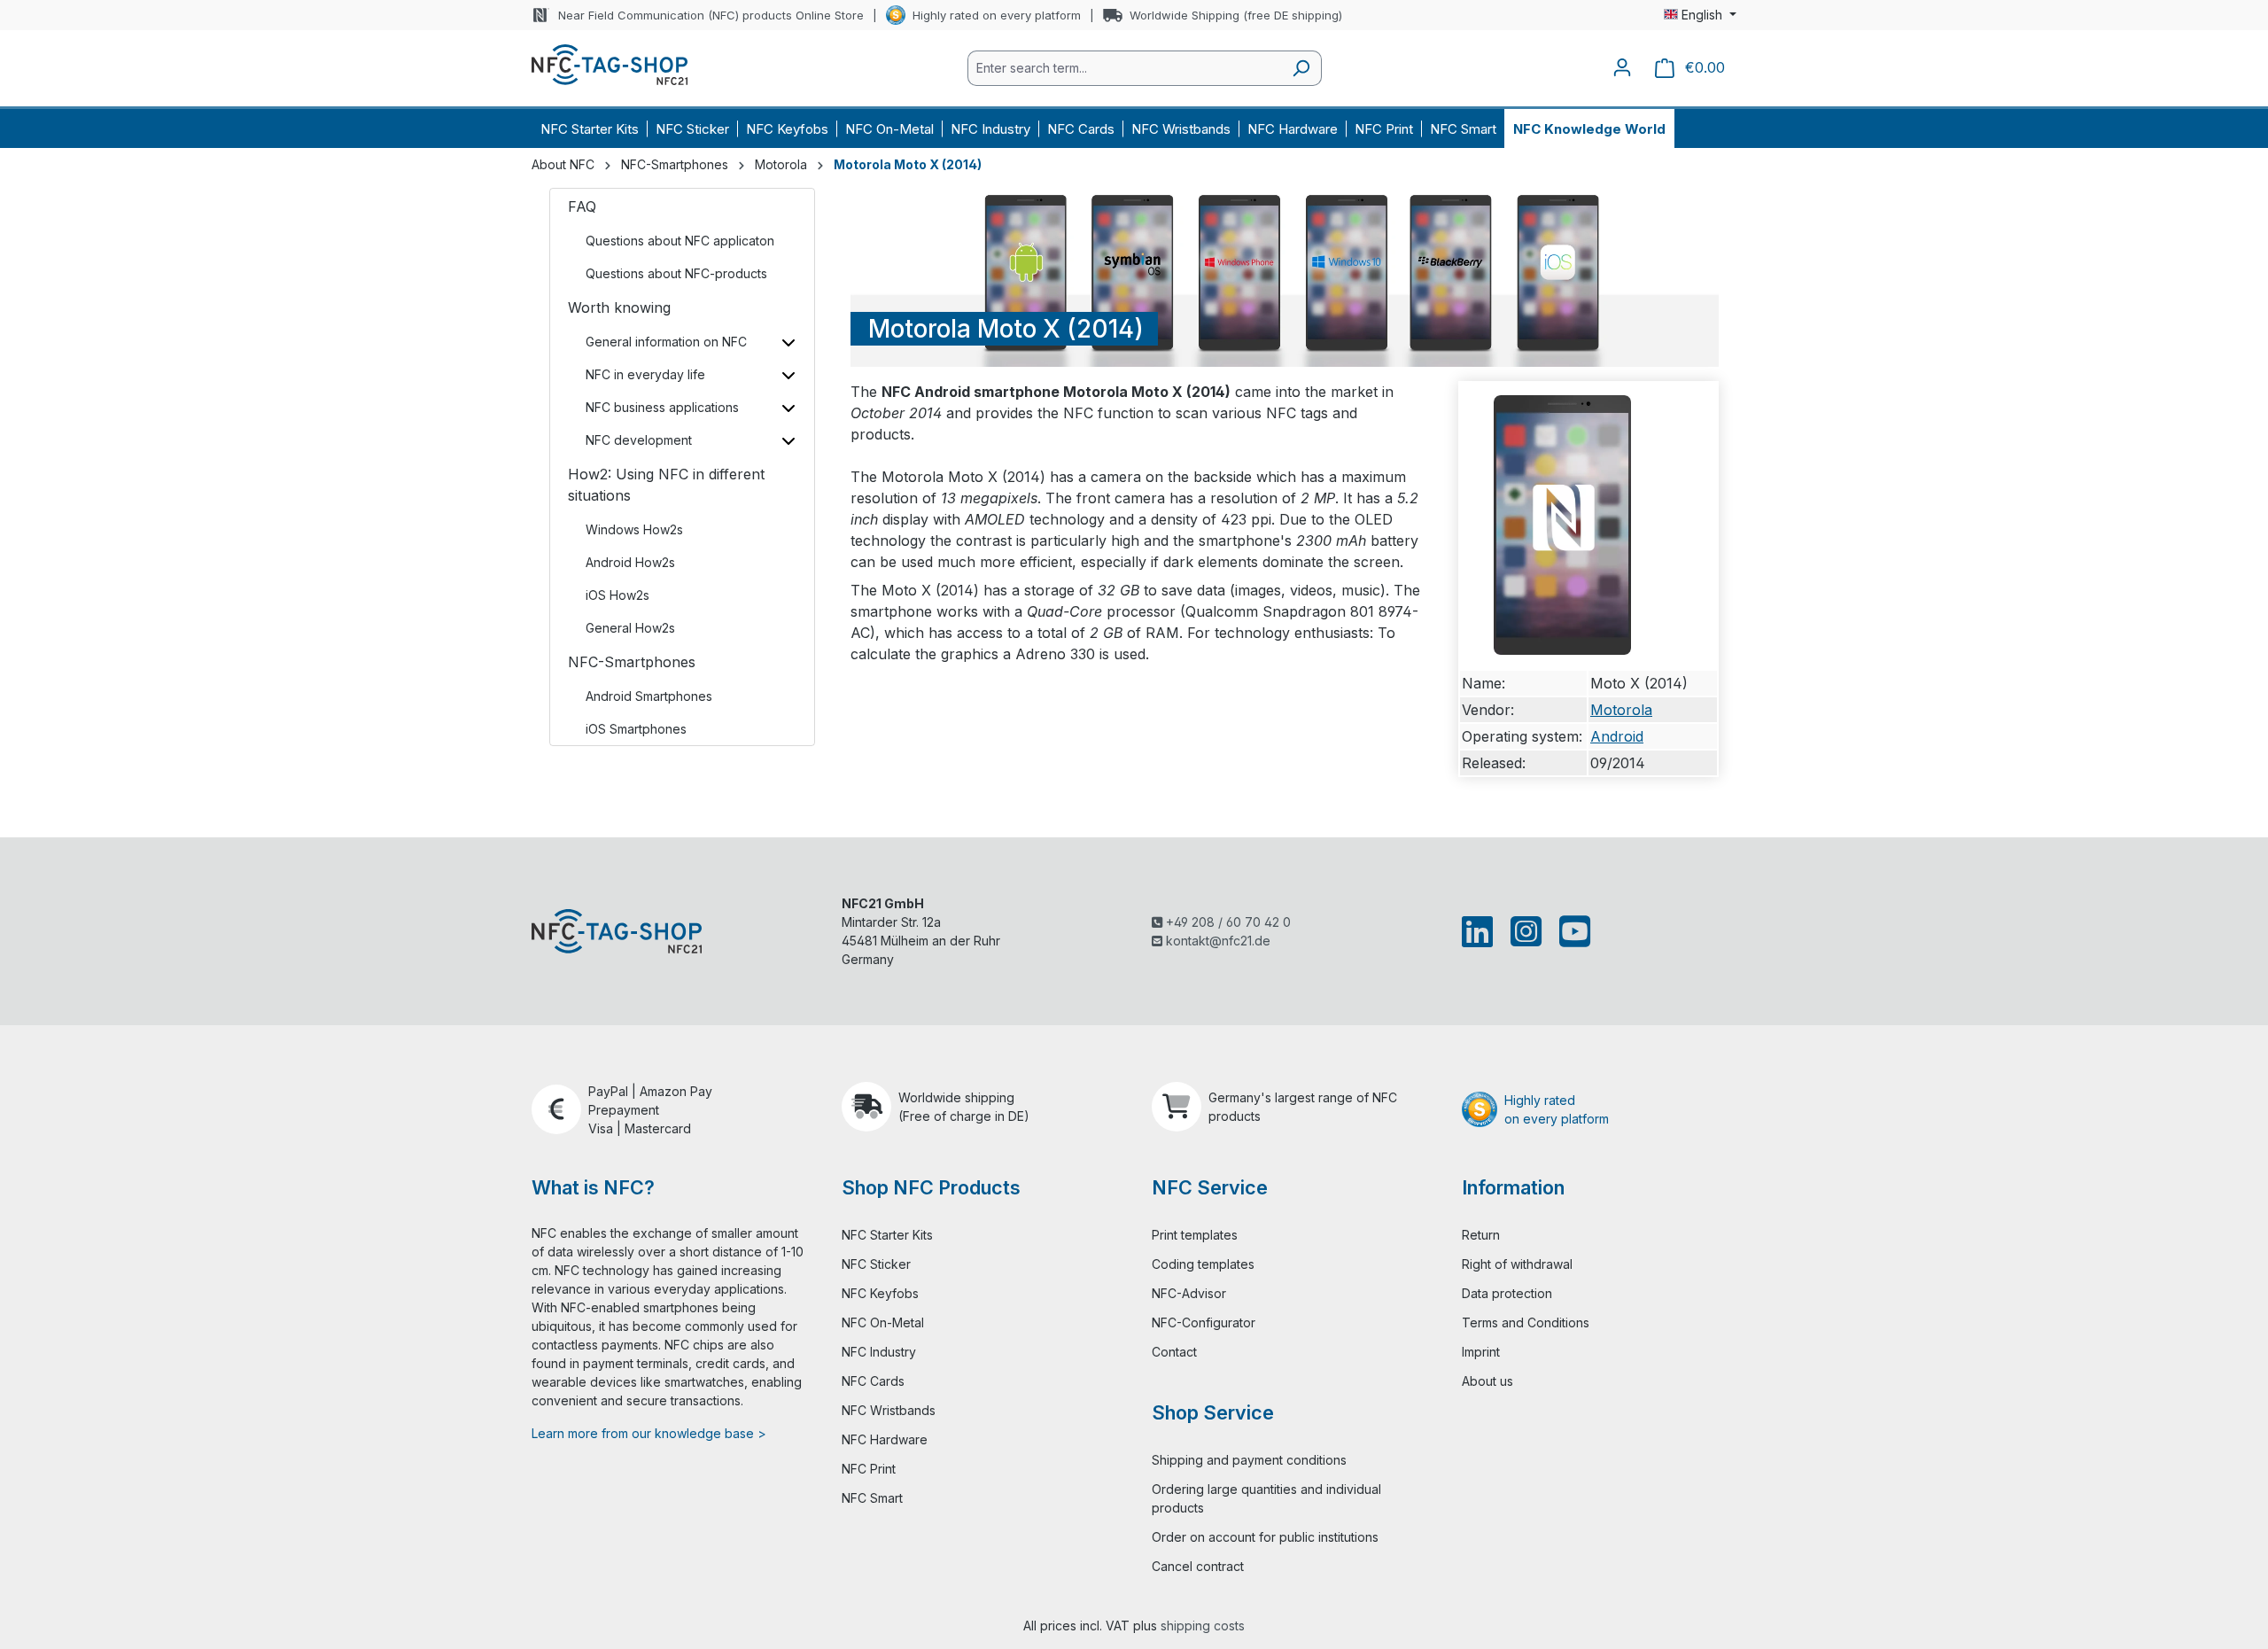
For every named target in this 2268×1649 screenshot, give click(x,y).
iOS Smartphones (636, 729)
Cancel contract (1198, 1566)
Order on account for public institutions (1265, 1537)
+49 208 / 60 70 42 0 (1227, 922)
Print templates (1195, 1235)
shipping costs (1203, 1626)
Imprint (1481, 1352)
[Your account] (1622, 67)
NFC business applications (662, 407)
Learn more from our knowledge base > (649, 1433)
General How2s (630, 628)
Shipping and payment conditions (1249, 1460)
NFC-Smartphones (632, 662)
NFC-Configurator (1204, 1322)
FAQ (582, 206)
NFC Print (869, 1469)
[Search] (1301, 68)
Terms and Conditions (1526, 1322)
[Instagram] (1526, 931)
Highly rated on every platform (997, 15)
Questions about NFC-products (676, 273)
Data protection (1507, 1293)
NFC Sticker (876, 1264)
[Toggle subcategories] (788, 342)
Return (1481, 1235)
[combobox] (1124, 68)
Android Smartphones (649, 696)
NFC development (639, 440)
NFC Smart (872, 1498)
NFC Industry (879, 1352)
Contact (1174, 1352)
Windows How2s (634, 529)
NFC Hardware (885, 1439)
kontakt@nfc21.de (1216, 941)
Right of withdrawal (1517, 1264)
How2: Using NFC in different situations (666, 485)
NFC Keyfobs (880, 1293)
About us (1487, 1381)
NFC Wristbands (889, 1410)
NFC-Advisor (1189, 1293)
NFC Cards (873, 1381)
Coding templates (1203, 1264)
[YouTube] (1571, 931)
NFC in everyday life (645, 374)
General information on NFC (666, 342)
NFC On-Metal (883, 1322)
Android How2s (630, 562)
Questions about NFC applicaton (680, 241)
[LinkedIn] (1481, 931)
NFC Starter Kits (887, 1235)
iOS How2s (617, 595)
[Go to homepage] (610, 65)
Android (1617, 736)
